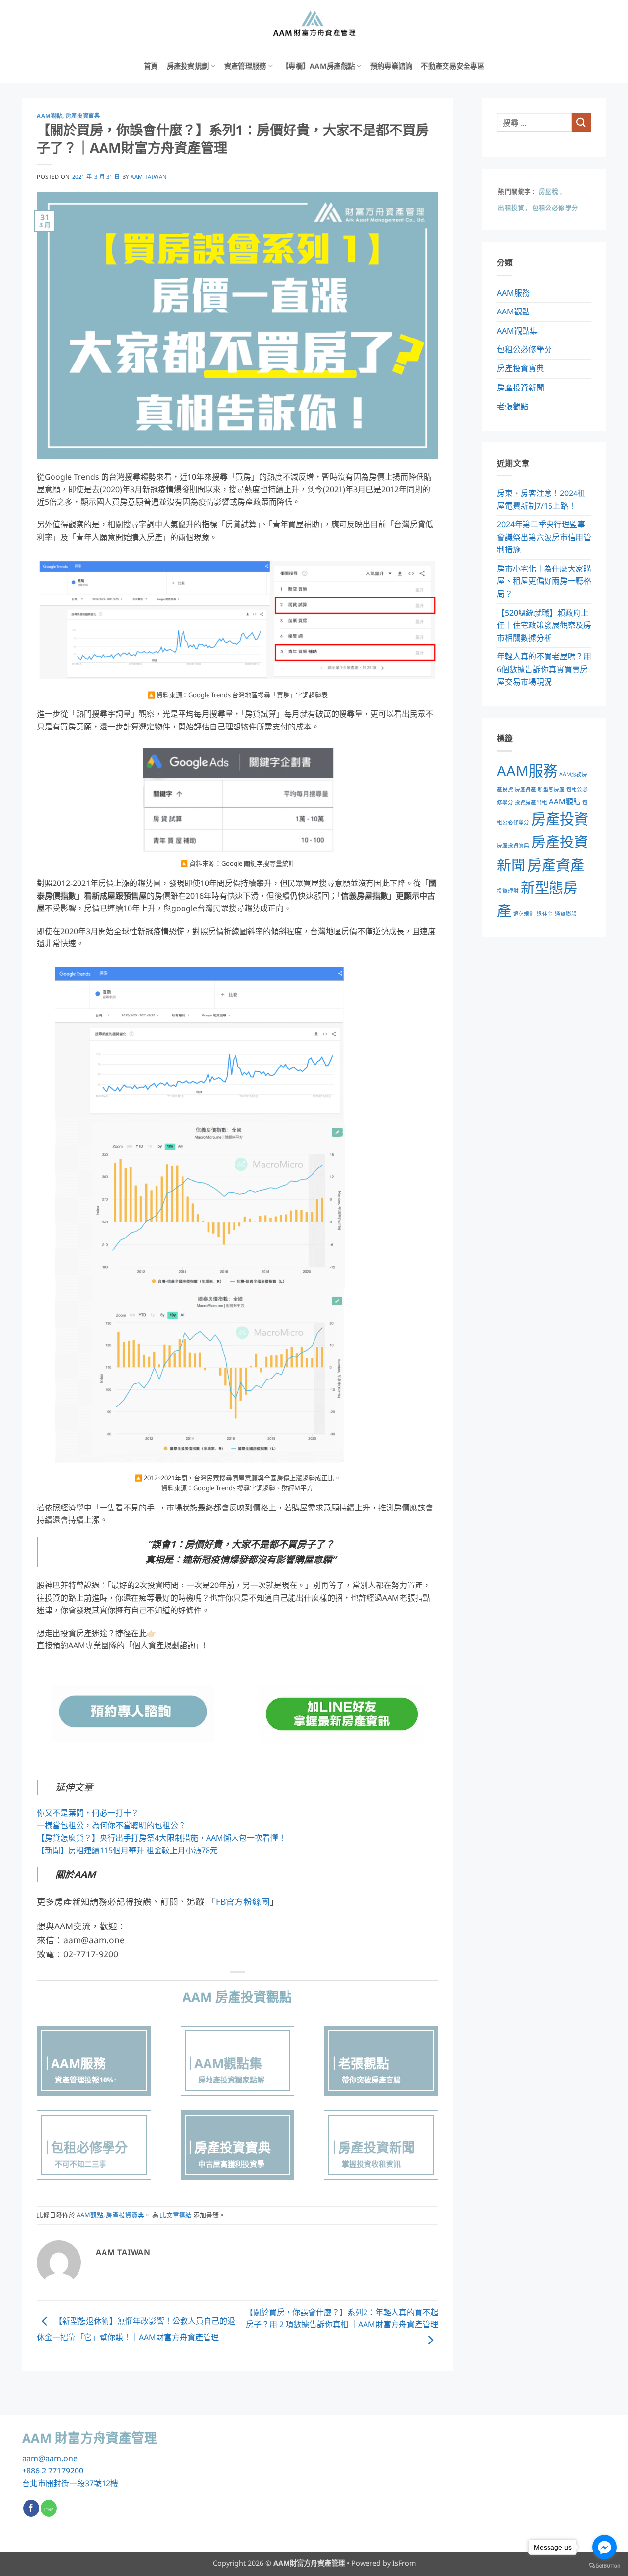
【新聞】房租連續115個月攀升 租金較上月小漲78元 (127, 1850)
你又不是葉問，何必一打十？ (88, 1813)
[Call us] (49, 2508)
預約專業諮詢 (392, 66)
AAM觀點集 (517, 331)
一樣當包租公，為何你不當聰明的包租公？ (111, 1825)
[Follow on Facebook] (31, 2508)
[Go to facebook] (604, 2547)
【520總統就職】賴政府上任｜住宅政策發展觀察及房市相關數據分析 (544, 625)
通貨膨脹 (566, 914)
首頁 (151, 66)
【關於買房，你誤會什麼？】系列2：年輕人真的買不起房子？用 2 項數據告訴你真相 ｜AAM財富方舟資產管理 (342, 2318)
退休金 (545, 914)
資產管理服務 (245, 66)
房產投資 (560, 819)
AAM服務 (513, 293)
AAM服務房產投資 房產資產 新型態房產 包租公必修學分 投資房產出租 (542, 788)
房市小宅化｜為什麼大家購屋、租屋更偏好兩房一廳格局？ (544, 581)
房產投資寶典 (83, 116)
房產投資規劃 (188, 66)
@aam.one (58, 2458)
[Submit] (581, 122)
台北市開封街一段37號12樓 (70, 2483)
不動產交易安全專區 (453, 66)
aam (30, 2458)
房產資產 (556, 865)
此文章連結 (176, 2215)
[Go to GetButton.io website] (604, 2566)
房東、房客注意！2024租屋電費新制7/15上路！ (541, 499)
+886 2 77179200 (53, 2471)
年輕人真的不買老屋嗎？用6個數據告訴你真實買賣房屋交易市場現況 (544, 669)
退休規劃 (524, 914)
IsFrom (404, 2563)
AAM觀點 (50, 116)
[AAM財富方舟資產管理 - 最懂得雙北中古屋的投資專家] (314, 25)
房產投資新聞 (521, 388)
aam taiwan (149, 176)
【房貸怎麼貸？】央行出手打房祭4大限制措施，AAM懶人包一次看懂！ (161, 1838)
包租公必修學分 (524, 349)
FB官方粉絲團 (243, 1901)
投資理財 (508, 891)
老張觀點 (513, 406)
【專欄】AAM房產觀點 (318, 66)
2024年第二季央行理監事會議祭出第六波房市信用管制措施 (544, 537)
